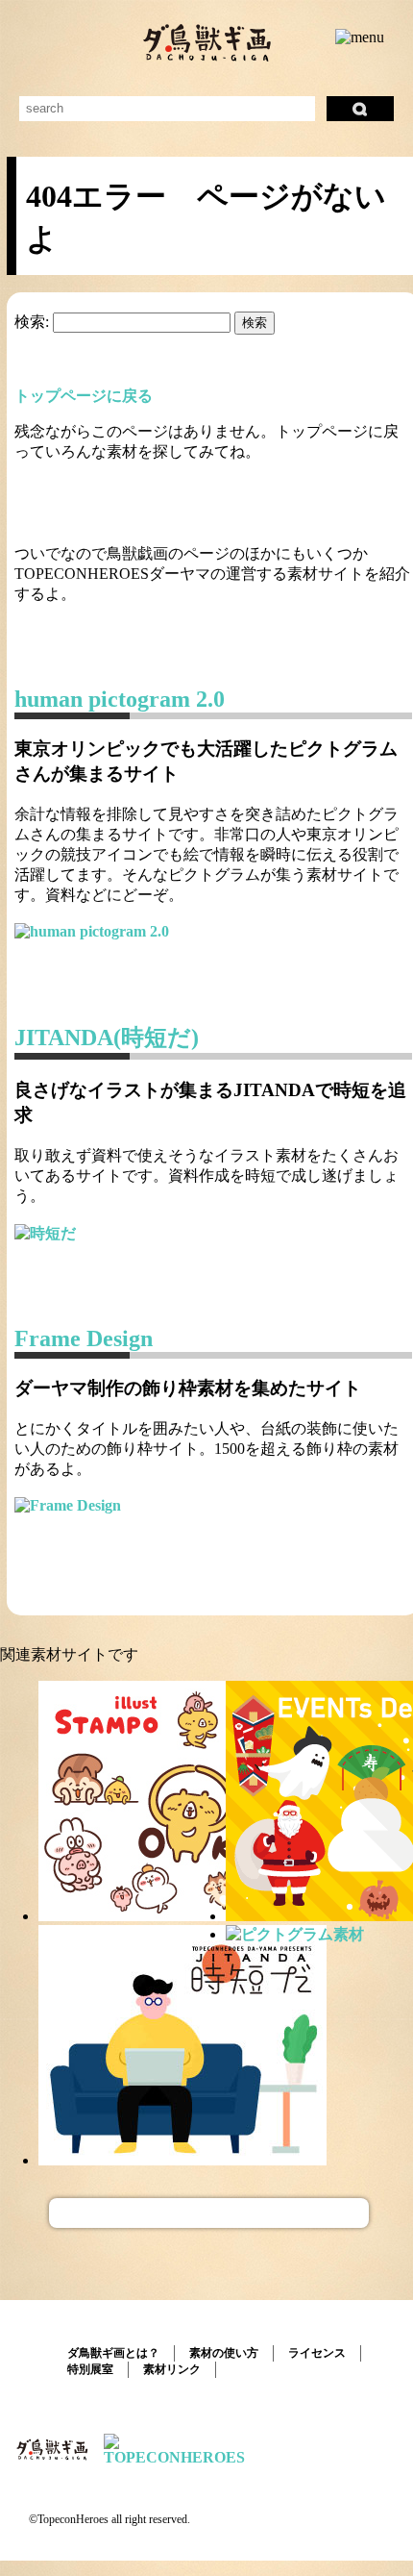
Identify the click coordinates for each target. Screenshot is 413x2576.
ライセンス (317, 2353)
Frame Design (84, 1338)
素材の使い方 (224, 2353)
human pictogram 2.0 (120, 699)
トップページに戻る (84, 396)
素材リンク (172, 2369)
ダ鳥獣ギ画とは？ (113, 2353)
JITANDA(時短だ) (107, 1038)
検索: (32, 322)
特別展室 (90, 2369)
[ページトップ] (209, 2213)
